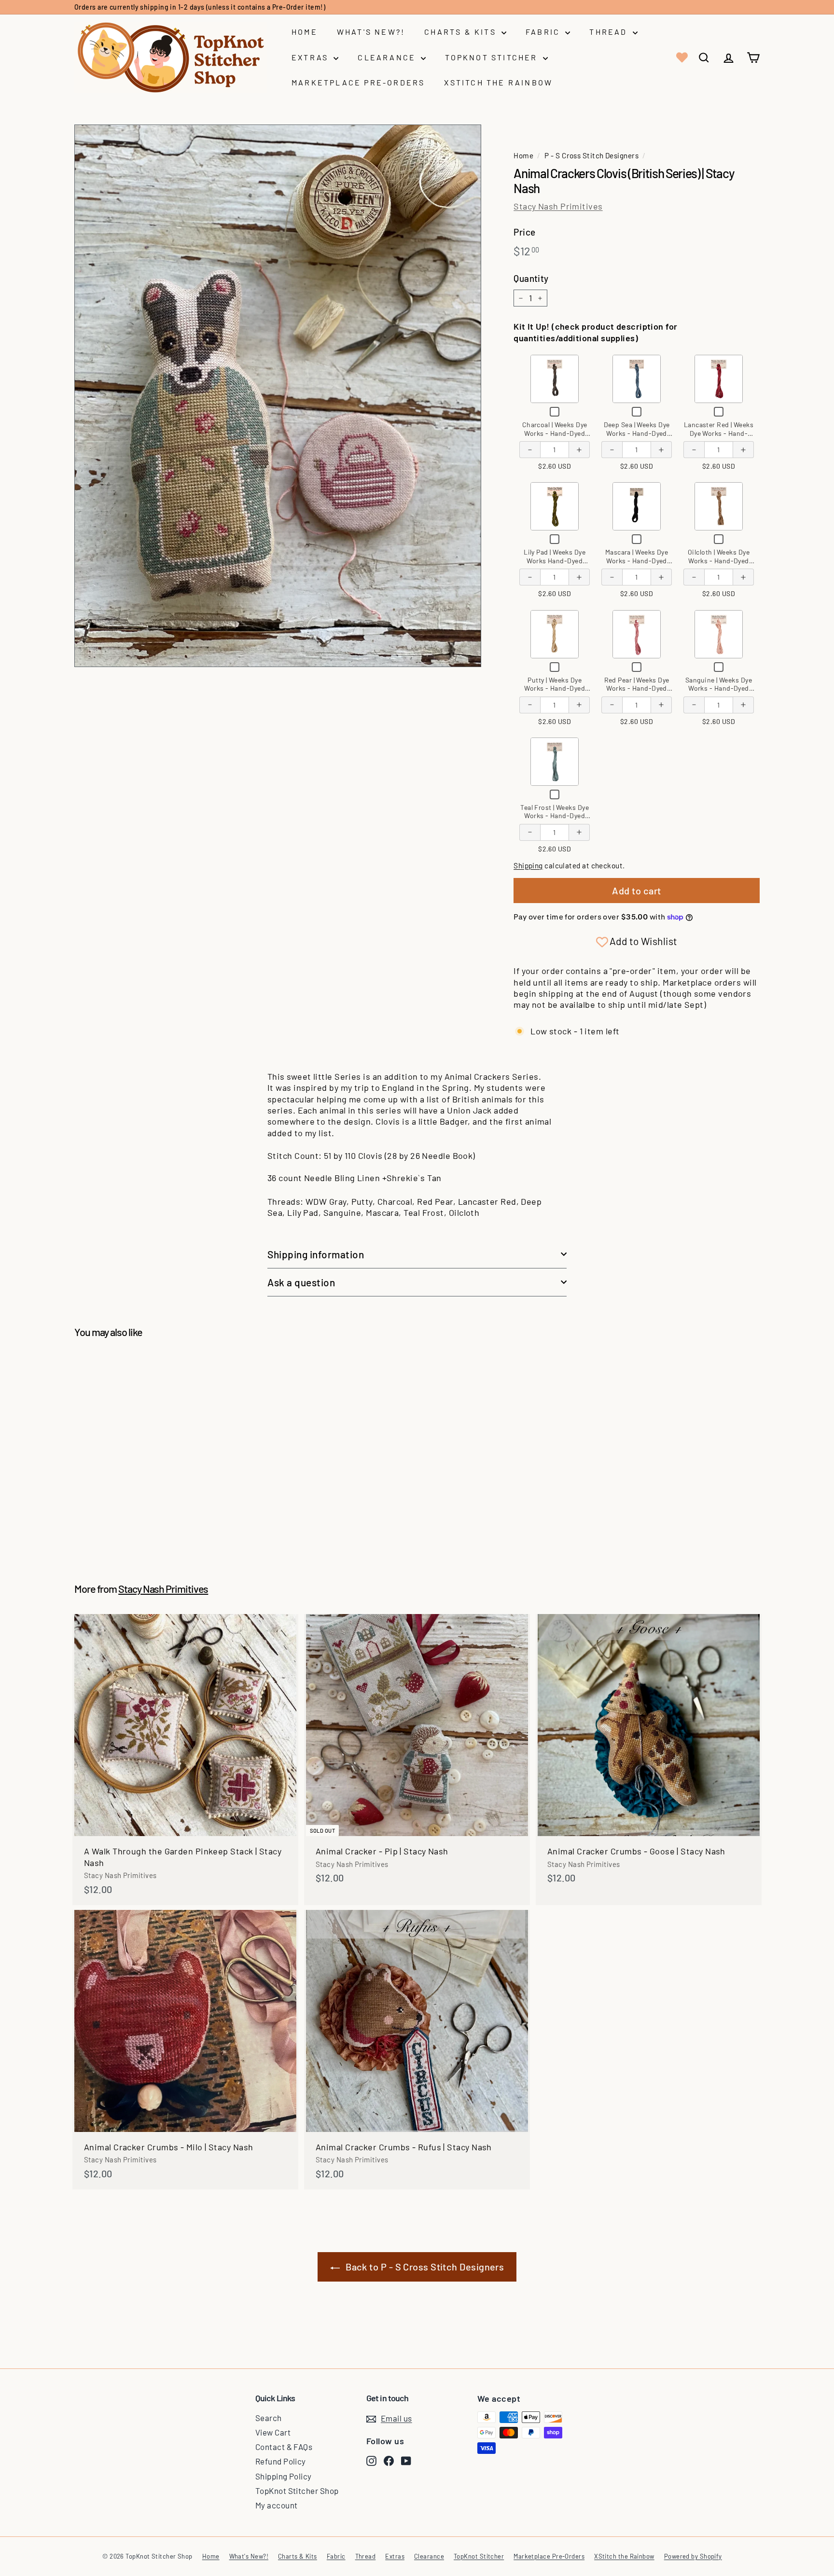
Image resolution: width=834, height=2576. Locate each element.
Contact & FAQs (284, 2447)
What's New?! (371, 32)
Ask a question (301, 1282)
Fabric (544, 32)
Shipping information (316, 1254)
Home (305, 32)
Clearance (388, 57)
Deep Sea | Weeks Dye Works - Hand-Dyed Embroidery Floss (637, 433)
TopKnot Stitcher (493, 57)
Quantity (531, 278)
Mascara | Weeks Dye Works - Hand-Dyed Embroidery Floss (637, 560)
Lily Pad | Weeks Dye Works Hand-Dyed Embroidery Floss (555, 560)
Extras (311, 57)
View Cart (273, 2432)
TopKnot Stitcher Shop (297, 2491)
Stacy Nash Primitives (558, 206)
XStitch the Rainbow (498, 82)
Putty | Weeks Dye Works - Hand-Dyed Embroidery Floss (555, 688)
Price (524, 232)
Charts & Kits (462, 32)
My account (277, 2505)
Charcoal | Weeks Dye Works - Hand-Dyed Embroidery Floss (555, 433)
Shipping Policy (284, 2476)
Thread (610, 32)
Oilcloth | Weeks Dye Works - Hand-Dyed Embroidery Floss (719, 560)
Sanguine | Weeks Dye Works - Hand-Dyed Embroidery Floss (719, 688)
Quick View (555, 378)
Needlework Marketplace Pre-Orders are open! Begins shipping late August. (195, 7)
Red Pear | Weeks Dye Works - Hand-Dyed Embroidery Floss (637, 688)
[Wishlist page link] (681, 57)
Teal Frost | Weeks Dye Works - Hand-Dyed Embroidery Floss (555, 816)
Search (269, 2418)
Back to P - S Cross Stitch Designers (425, 2267)
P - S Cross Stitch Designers (591, 155)
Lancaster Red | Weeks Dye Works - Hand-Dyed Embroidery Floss (719, 437)
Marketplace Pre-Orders (358, 82)
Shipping (528, 865)
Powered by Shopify (693, 2556)
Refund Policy (281, 2461)
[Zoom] (278, 396)
